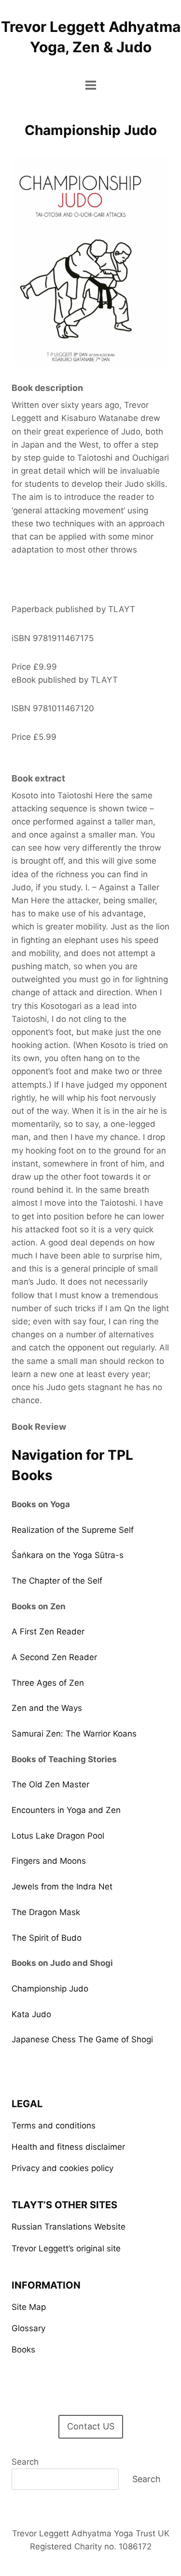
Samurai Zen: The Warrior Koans (74, 1734)
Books (23, 2350)
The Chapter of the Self (57, 1581)
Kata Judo (31, 2014)
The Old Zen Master (50, 1784)
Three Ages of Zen (48, 1683)
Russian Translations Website (69, 2227)
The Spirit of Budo (47, 1938)
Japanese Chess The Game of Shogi (82, 2039)
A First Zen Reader (48, 1632)
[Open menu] (90, 85)
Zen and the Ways (47, 1708)
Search (25, 2462)
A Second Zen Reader (54, 1657)
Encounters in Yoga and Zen (66, 1810)
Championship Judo (50, 1989)
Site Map (29, 2307)
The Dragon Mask (46, 1912)
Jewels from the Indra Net (62, 1887)
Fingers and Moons (49, 1861)
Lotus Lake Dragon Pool (58, 1836)
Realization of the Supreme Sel (71, 1530)
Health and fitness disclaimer (68, 2147)
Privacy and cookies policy (63, 2168)
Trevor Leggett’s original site (66, 2248)
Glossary (28, 2328)
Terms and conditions (54, 2126)
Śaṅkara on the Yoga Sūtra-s (68, 1555)
